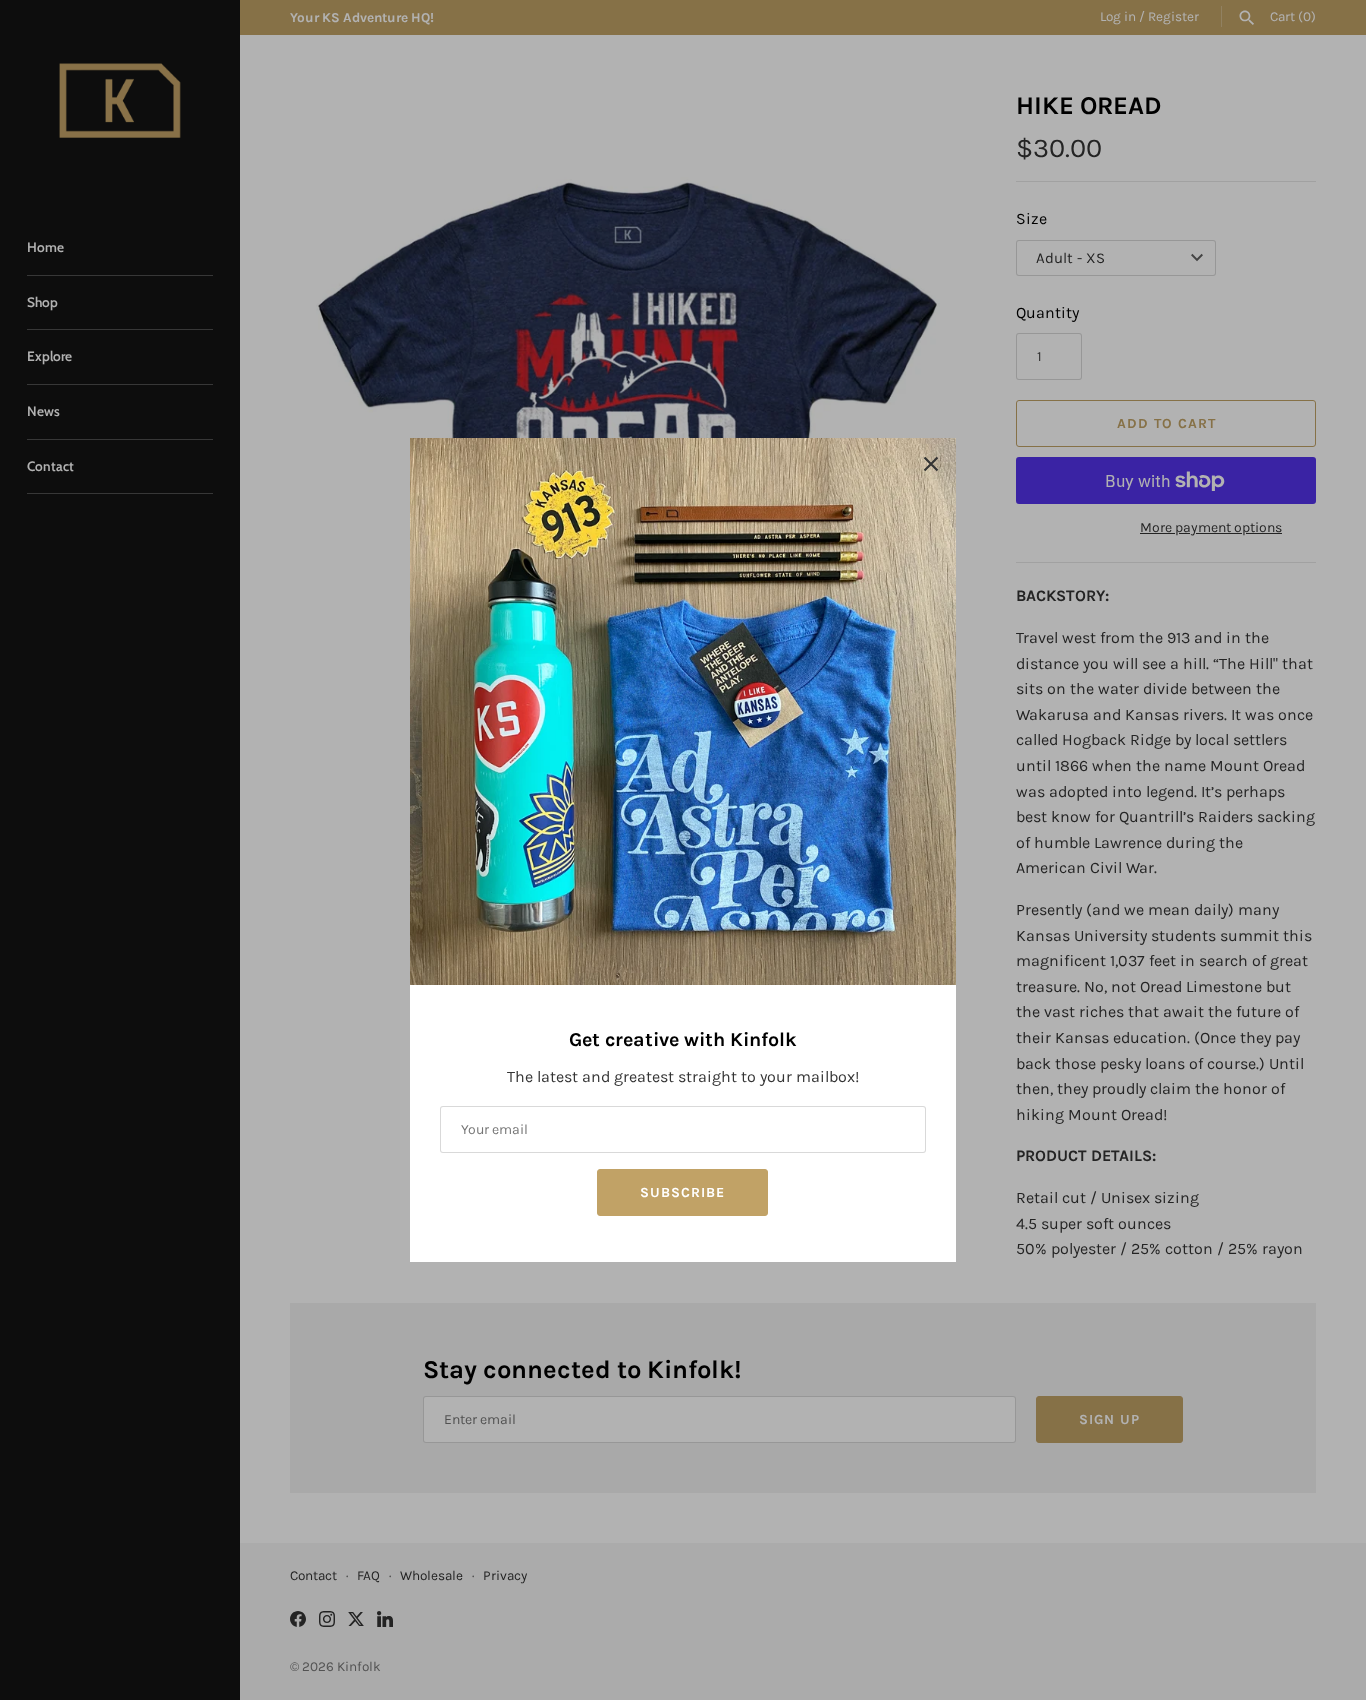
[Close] (931, 463)
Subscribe (682, 1192)
